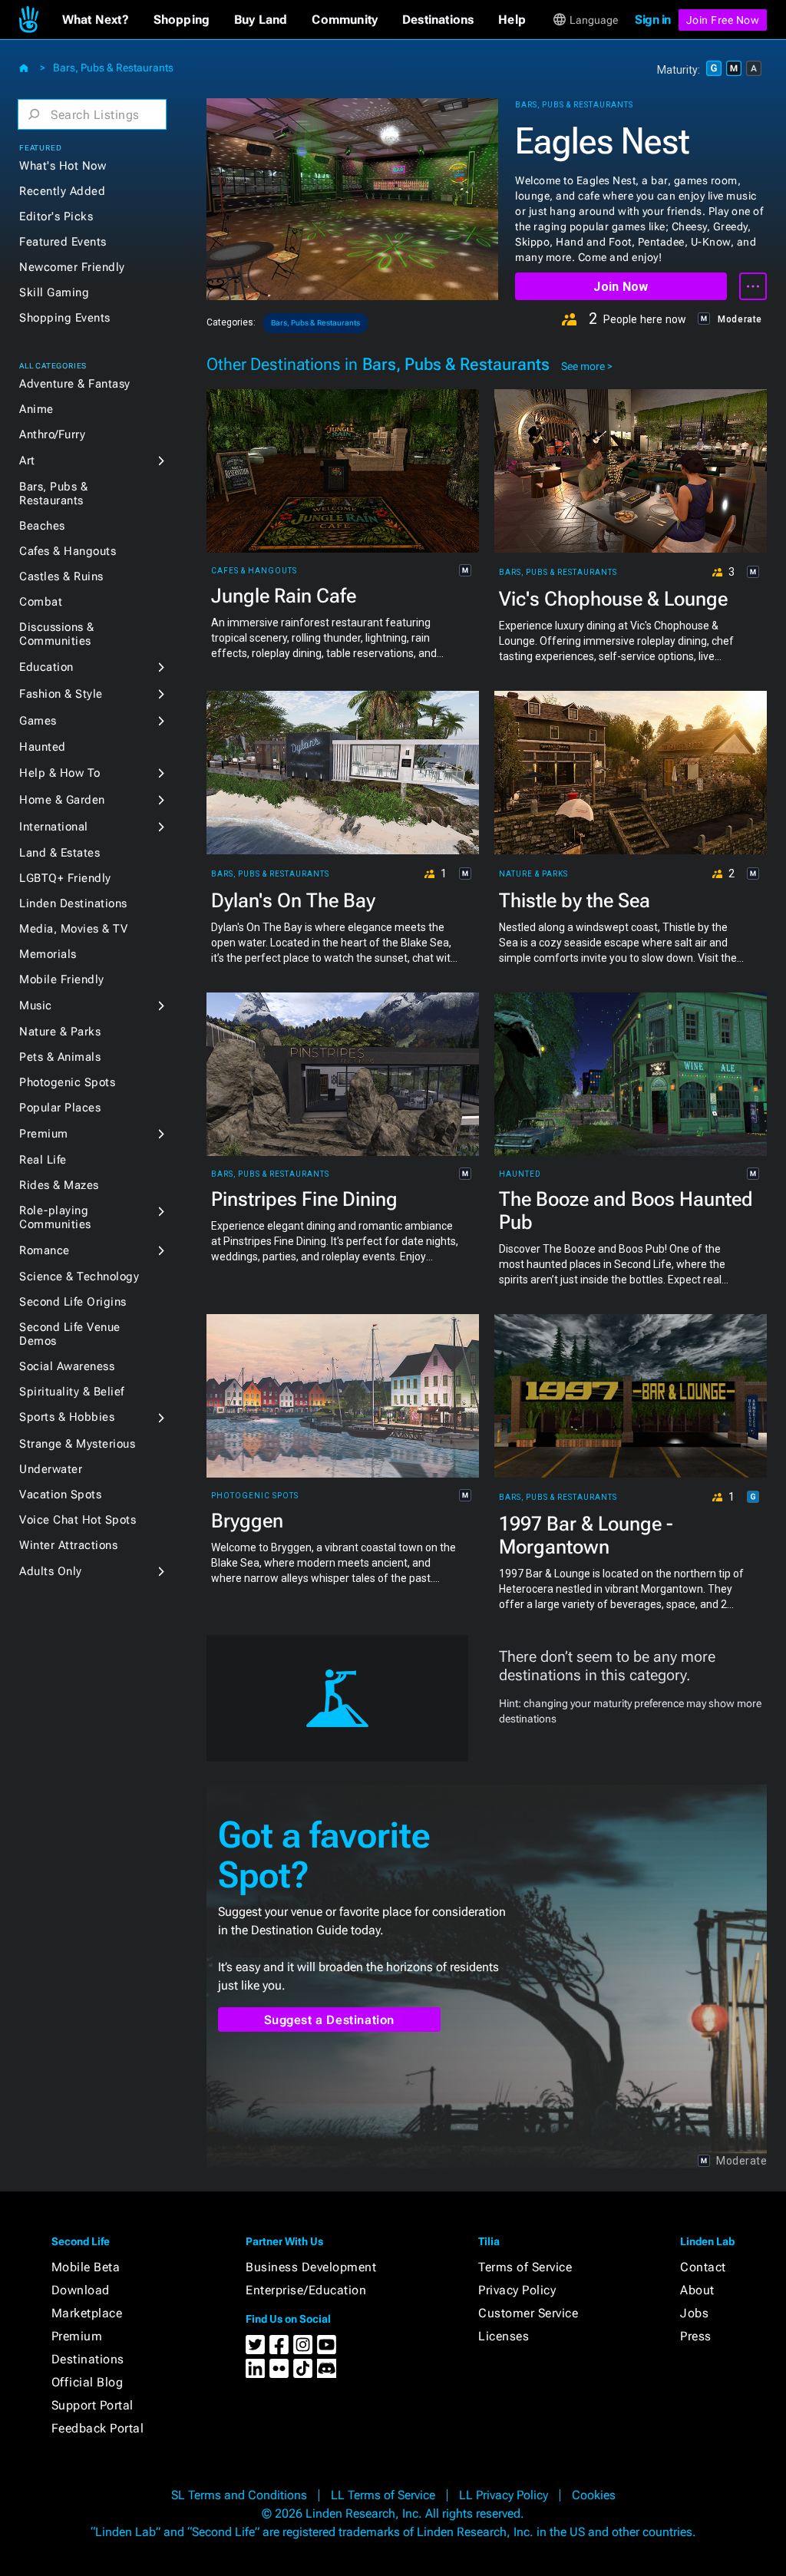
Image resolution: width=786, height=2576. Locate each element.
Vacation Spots (60, 1494)
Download (81, 2290)
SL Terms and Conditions (239, 2495)
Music (36, 1006)
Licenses (504, 2336)
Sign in (653, 20)
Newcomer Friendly (72, 267)
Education (46, 667)
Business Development (311, 2267)
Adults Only (51, 1571)
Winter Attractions (68, 1545)
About (697, 2290)
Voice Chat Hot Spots (78, 1520)
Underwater (51, 1469)
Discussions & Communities (57, 634)
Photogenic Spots (67, 1082)
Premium (44, 1134)
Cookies (594, 2495)
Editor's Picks (56, 216)
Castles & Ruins (61, 576)
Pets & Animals (60, 1057)
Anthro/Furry (52, 434)
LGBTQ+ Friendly (65, 878)
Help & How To (60, 773)
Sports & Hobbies (67, 1417)
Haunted (43, 747)
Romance (45, 1250)
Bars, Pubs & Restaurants (113, 68)
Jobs (694, 2313)
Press (696, 2336)
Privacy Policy (517, 2290)
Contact (703, 2267)
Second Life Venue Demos (70, 1334)
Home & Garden (62, 800)
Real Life (43, 1160)
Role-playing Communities (55, 1217)
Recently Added (62, 191)
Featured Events (63, 242)
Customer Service (528, 2313)
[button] (96, 20)
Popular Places (60, 1108)
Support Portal (92, 2405)
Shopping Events (65, 318)
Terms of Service (525, 2267)
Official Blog (88, 2382)
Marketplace (87, 2313)
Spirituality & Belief (72, 1392)
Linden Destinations (73, 903)
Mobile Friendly (62, 979)
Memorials (48, 954)
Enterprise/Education (306, 2290)
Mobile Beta (86, 2267)
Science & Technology (79, 1276)
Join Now (621, 287)
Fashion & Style (61, 694)
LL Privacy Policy (504, 2495)
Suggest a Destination (330, 2020)
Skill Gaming (54, 292)
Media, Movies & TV (73, 929)
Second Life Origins (73, 1302)
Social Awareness (67, 1366)
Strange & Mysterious (77, 1444)
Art (27, 461)
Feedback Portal (98, 2428)
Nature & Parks (60, 1032)
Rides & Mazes (59, 1185)
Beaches (42, 526)
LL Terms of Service (383, 2495)
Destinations (88, 2359)
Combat (41, 602)
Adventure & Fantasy (75, 384)
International (54, 827)
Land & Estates (59, 853)
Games (38, 721)
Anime (36, 409)
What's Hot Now (63, 166)
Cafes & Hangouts (68, 551)
